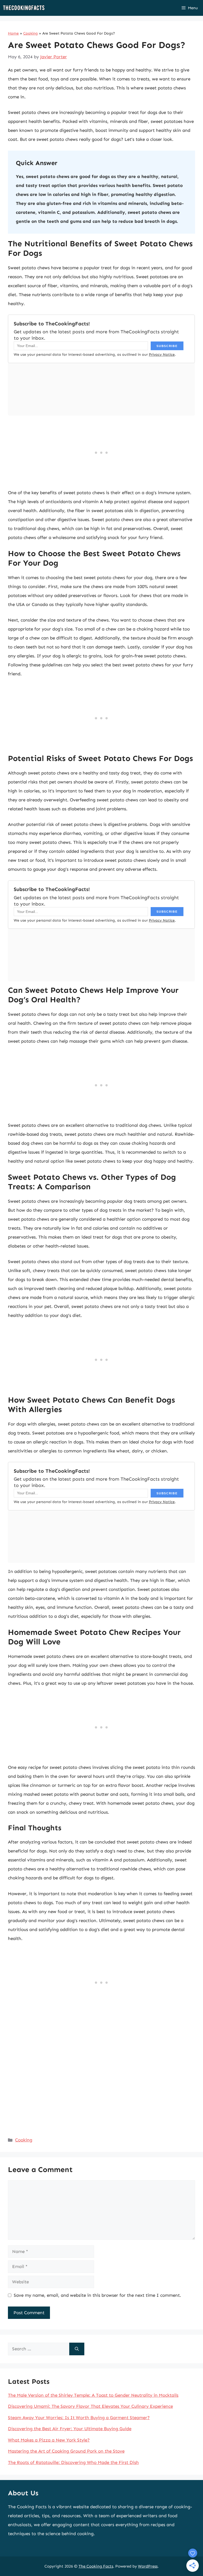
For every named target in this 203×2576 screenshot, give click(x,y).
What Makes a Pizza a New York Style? (49, 2440)
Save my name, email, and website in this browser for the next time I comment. (97, 2295)
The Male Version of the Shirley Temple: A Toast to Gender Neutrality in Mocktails (93, 2395)
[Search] (77, 2349)
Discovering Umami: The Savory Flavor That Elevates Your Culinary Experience (90, 2406)
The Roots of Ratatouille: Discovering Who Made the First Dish (73, 2462)
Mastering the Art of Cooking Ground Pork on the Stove (66, 2451)
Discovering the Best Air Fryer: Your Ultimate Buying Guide (70, 2429)
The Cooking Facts (96, 2566)
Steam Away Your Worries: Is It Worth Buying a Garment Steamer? (79, 2418)
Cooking (31, 33)
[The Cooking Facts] (24, 8)
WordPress (148, 2566)
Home (13, 33)
